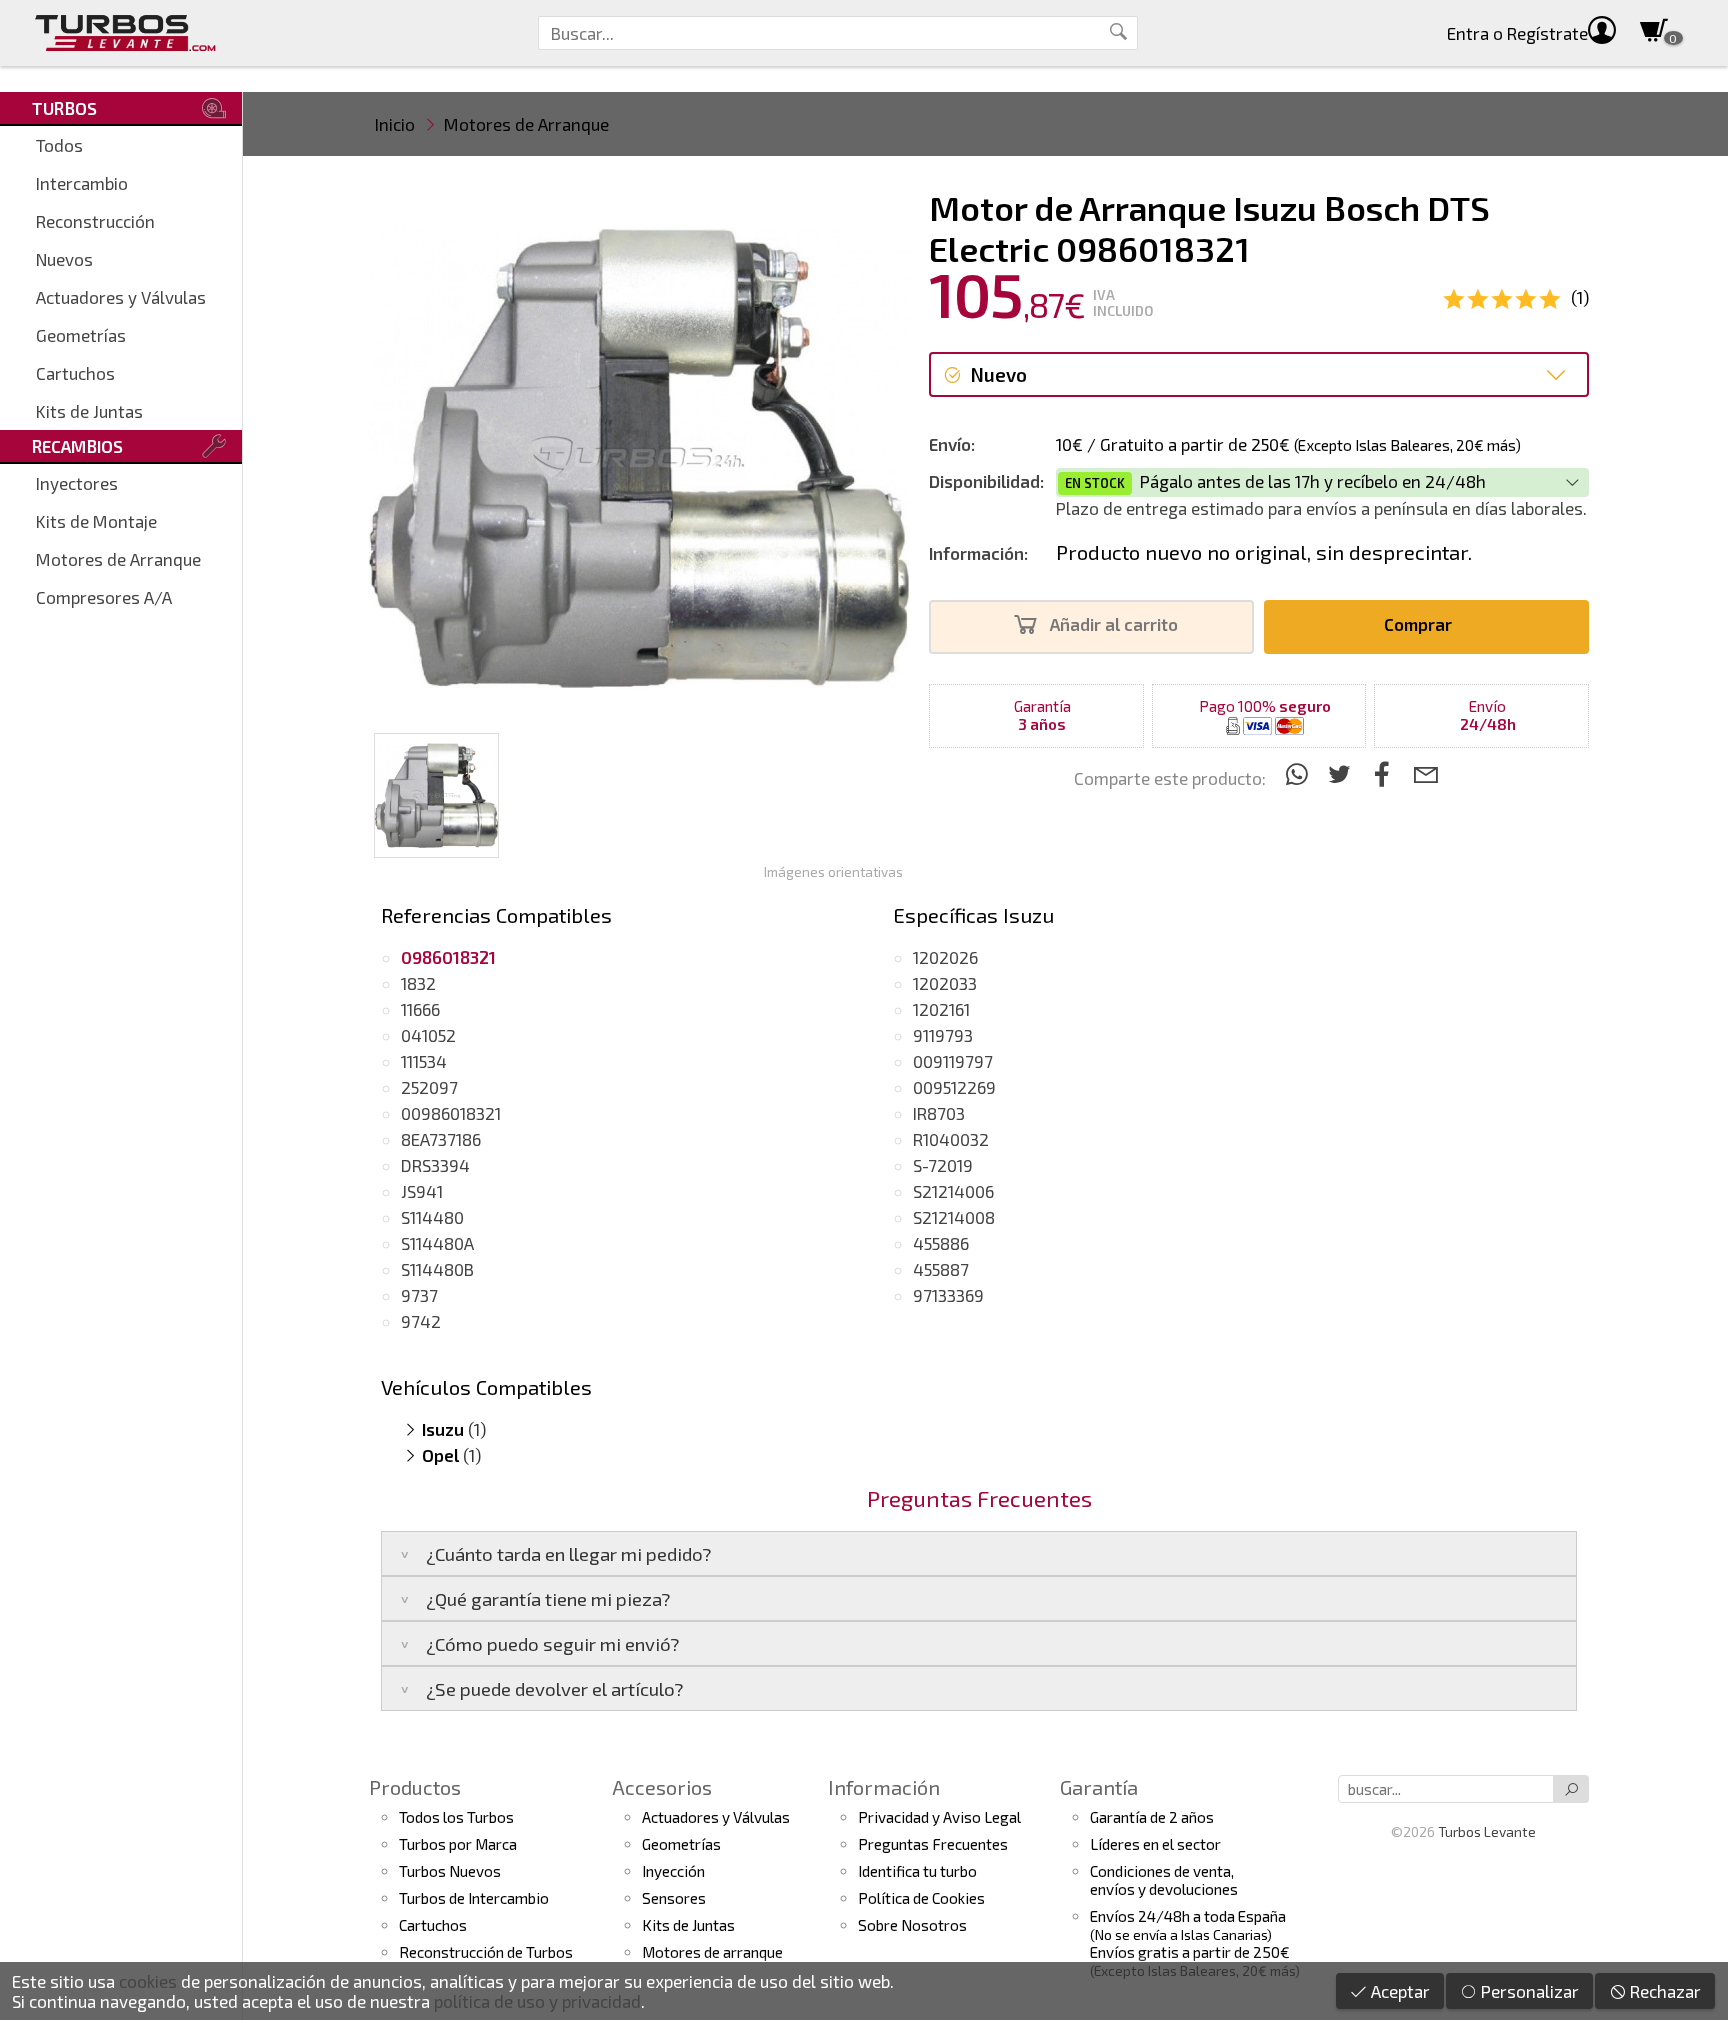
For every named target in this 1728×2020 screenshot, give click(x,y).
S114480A (437, 1243)
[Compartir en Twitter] (1342, 773)
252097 (429, 1087)
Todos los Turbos (456, 1817)
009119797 (953, 1061)
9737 (419, 1295)
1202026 (945, 957)
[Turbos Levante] (125, 33)
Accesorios (662, 1787)
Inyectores (77, 483)
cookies (148, 1981)
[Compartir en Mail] (1425, 773)
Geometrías (81, 335)
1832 (418, 983)
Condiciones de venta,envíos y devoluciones (1164, 1880)
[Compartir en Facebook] (1385, 773)
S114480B (437, 1269)
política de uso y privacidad (537, 2001)
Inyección (673, 1871)
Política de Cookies (921, 1898)
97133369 (948, 1295)
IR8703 (939, 1113)
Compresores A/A (104, 597)
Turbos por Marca (458, 1844)
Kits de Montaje (96, 521)
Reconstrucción (95, 221)
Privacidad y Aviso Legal (939, 1817)
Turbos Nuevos (450, 1871)
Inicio (395, 124)
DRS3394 (435, 1165)
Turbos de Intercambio (474, 1898)
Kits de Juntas (89, 411)
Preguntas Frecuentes (933, 1844)
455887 (941, 1269)
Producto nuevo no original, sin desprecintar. (1264, 552)
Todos (59, 145)
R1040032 (951, 1139)
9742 (421, 1321)
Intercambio (82, 183)
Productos (415, 1787)
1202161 (941, 1009)
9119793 (943, 1035)
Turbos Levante (1487, 1831)
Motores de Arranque (118, 559)
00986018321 (451, 1113)
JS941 (422, 1191)
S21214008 (954, 1217)
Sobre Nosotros (912, 1925)
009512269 (954, 1087)
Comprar (1420, 624)
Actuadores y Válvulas (121, 297)
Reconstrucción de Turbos (486, 1952)
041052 (428, 1035)
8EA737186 (441, 1139)
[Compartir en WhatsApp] (1299, 773)
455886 (941, 1243)
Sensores (674, 1898)
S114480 (432, 1217)
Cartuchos (75, 373)
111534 (424, 1061)
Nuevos (64, 259)
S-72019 (943, 1165)
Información (884, 1787)
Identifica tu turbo (917, 1871)
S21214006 (953, 1191)
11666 (420, 1009)
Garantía (1099, 1787)
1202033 (945, 983)
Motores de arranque (712, 1952)
